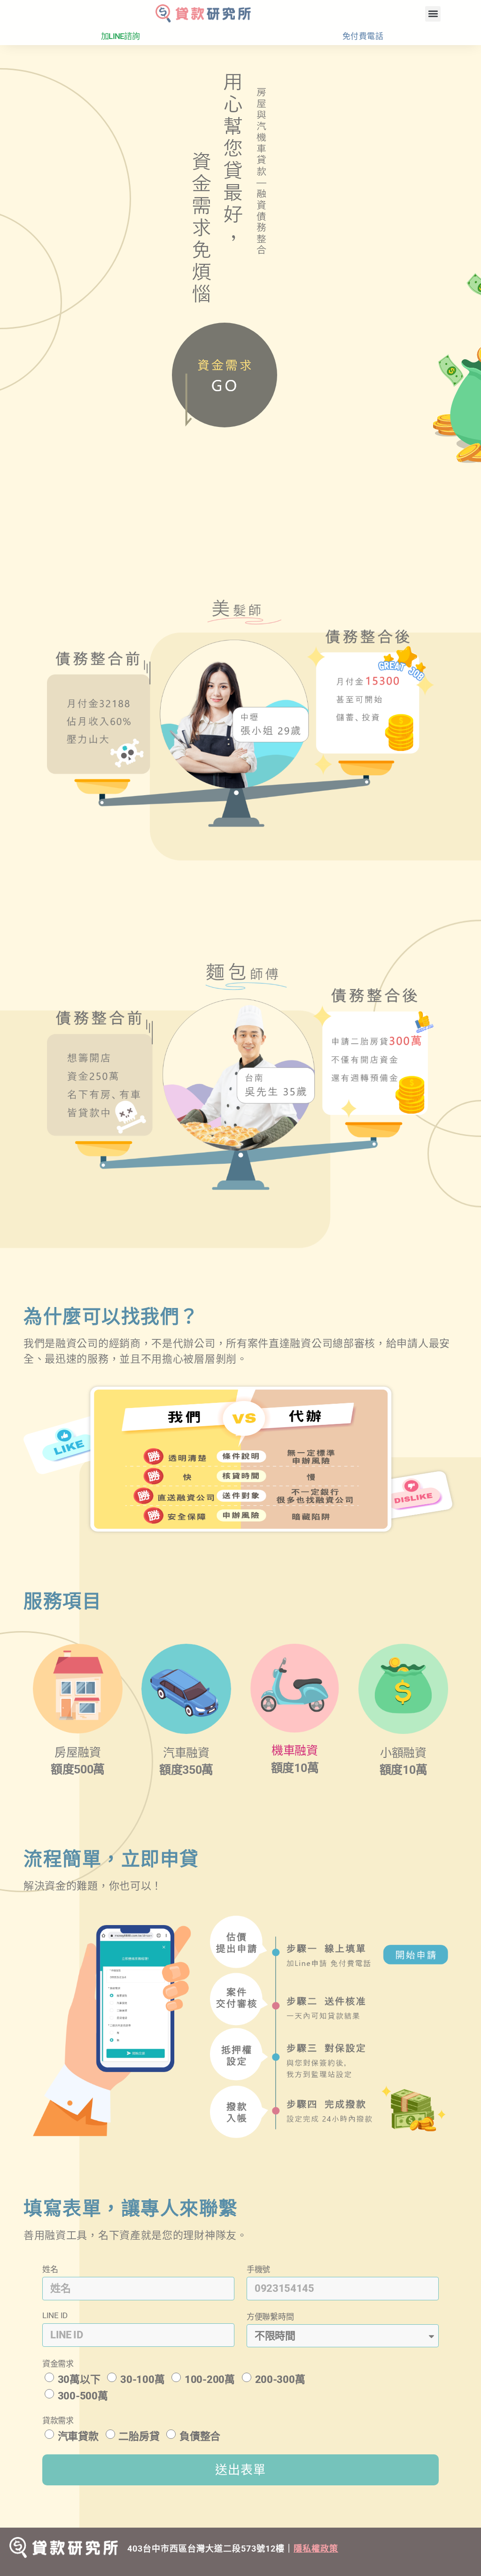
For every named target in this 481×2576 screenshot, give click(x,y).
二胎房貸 (139, 2436)
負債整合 (200, 2436)
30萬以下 (79, 2379)
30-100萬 (142, 2379)
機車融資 (295, 1751)
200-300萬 (280, 2379)
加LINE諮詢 (120, 36)
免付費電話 (363, 36)
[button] (433, 14)
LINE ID (55, 2315)
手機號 (258, 2269)
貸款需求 (58, 2421)
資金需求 (58, 2364)
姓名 (50, 2269)
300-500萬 (83, 2396)
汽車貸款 (78, 2436)
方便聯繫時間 (270, 2317)
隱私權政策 (316, 2549)
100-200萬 (210, 2379)
